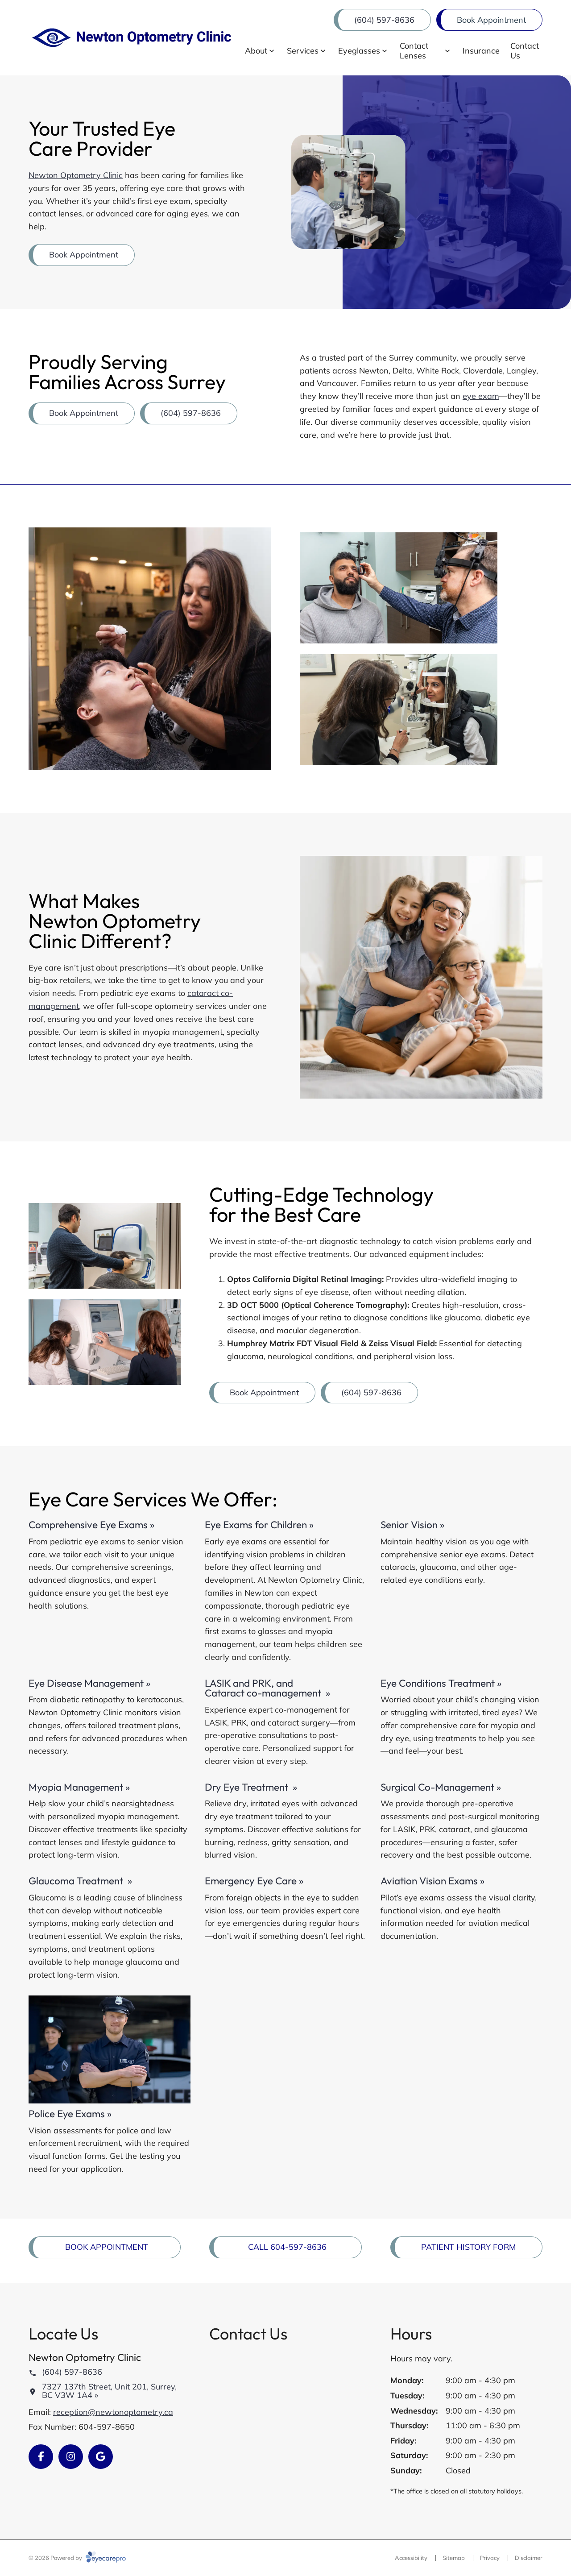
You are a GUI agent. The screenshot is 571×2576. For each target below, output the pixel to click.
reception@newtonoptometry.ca (113, 2412)
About (256, 51)
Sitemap (454, 2558)
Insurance (481, 51)
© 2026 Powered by (56, 2558)
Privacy (490, 2558)
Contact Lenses (414, 51)
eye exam (481, 396)
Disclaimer (529, 2558)
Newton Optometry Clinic (76, 175)
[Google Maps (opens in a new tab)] (101, 2457)
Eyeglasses (359, 51)
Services (303, 51)
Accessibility (411, 2558)
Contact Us (525, 51)
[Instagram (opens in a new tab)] (71, 2457)
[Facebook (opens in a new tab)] (41, 2457)
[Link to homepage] (131, 38)
